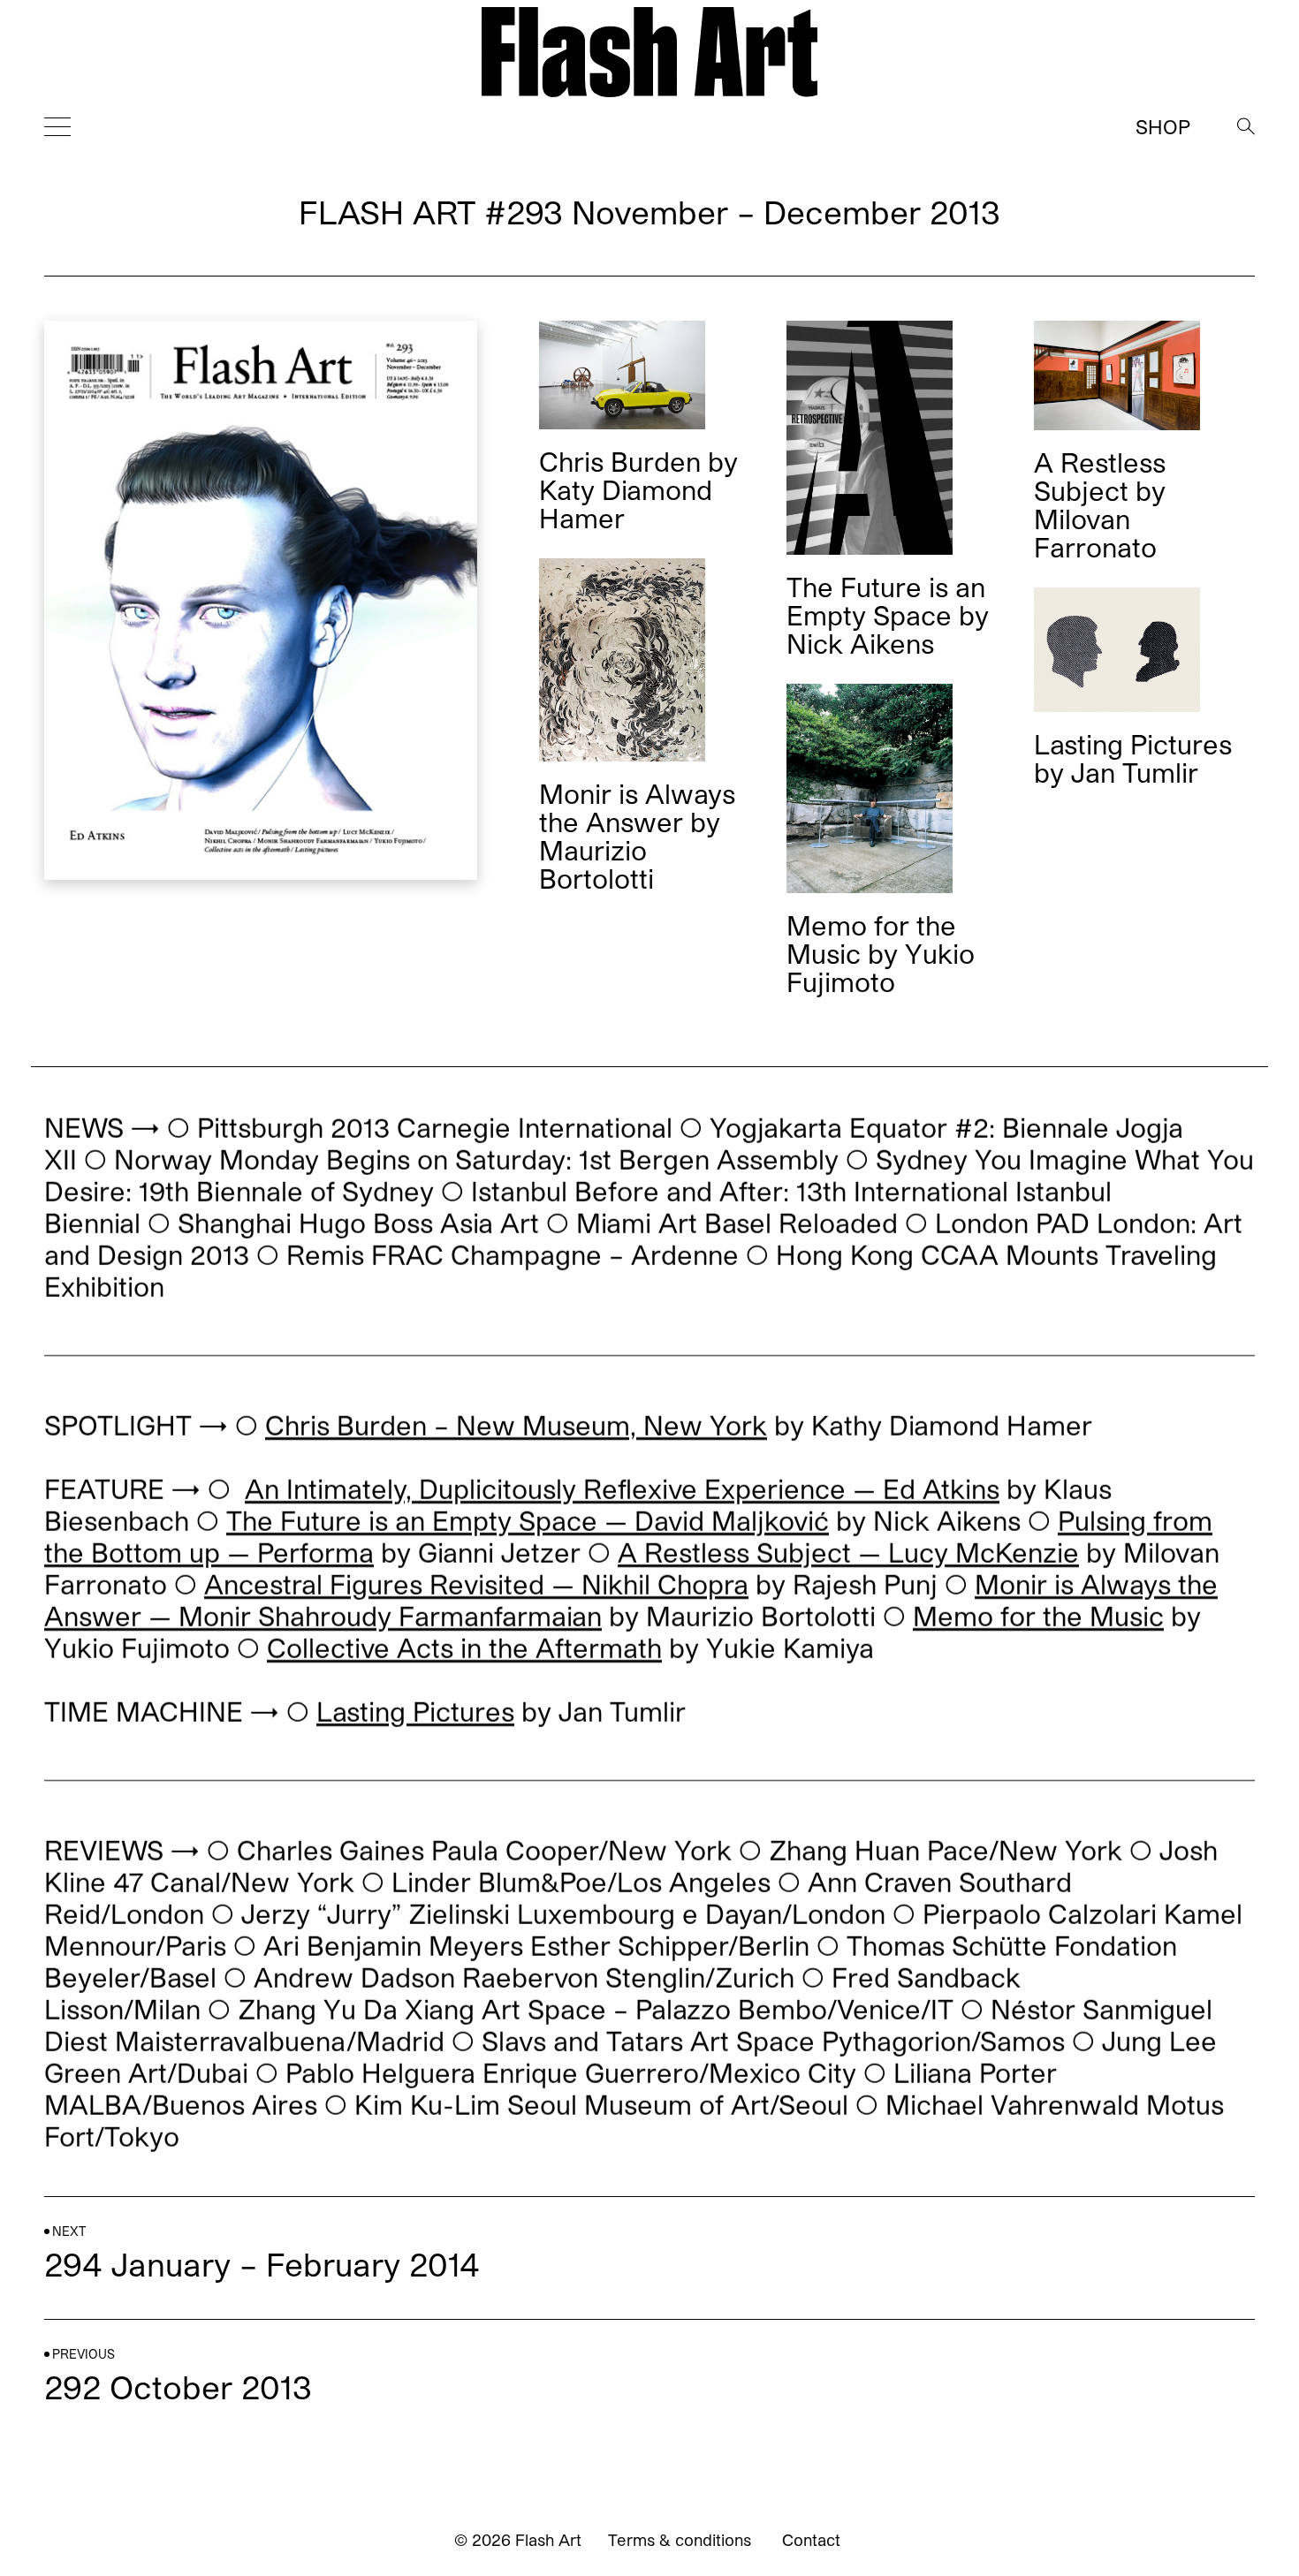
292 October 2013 (178, 2387)
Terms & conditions (680, 2540)
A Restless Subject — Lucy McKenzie (848, 1552)
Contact (811, 2540)
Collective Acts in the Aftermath (464, 1648)
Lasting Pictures (415, 1711)
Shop (1163, 126)
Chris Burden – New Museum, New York (516, 1425)
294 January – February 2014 (262, 2264)
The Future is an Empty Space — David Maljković (528, 1520)
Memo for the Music (1038, 1616)
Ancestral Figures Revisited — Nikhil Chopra (476, 1584)
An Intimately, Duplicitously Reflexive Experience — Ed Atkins (622, 1489)
